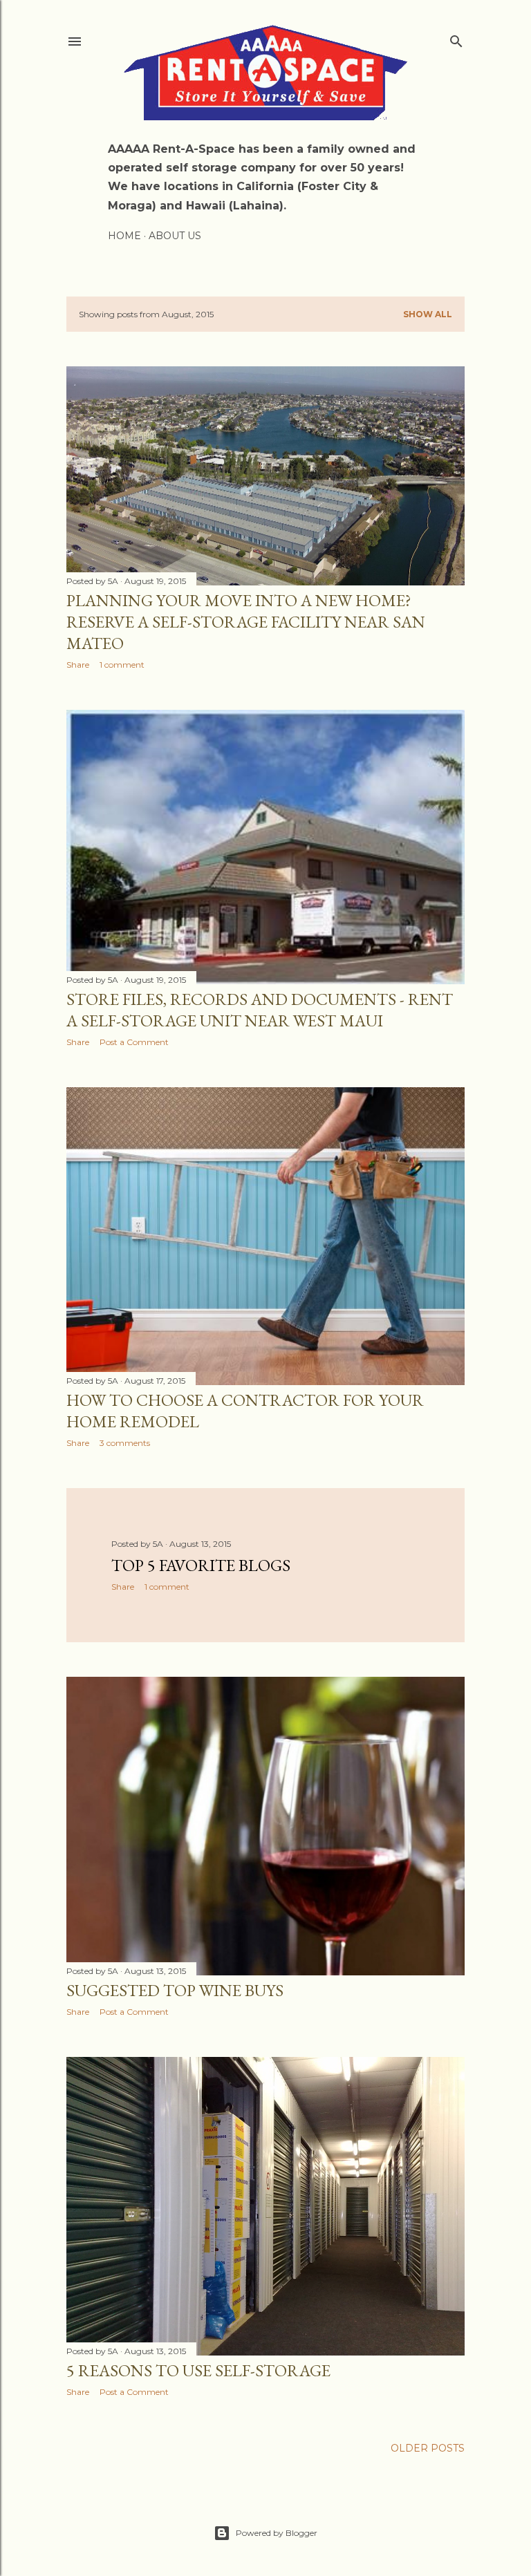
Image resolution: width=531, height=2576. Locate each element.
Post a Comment (134, 1042)
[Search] (456, 38)
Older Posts (428, 2448)
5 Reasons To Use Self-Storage (198, 2370)
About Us (175, 236)
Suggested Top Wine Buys (175, 1990)
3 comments (125, 1443)
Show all (428, 314)
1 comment (122, 665)
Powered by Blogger (277, 2533)
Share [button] (78, 665)
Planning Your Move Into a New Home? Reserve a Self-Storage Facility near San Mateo (246, 622)
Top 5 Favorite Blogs (201, 1565)
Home (124, 236)
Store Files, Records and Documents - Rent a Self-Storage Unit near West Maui (260, 1010)
